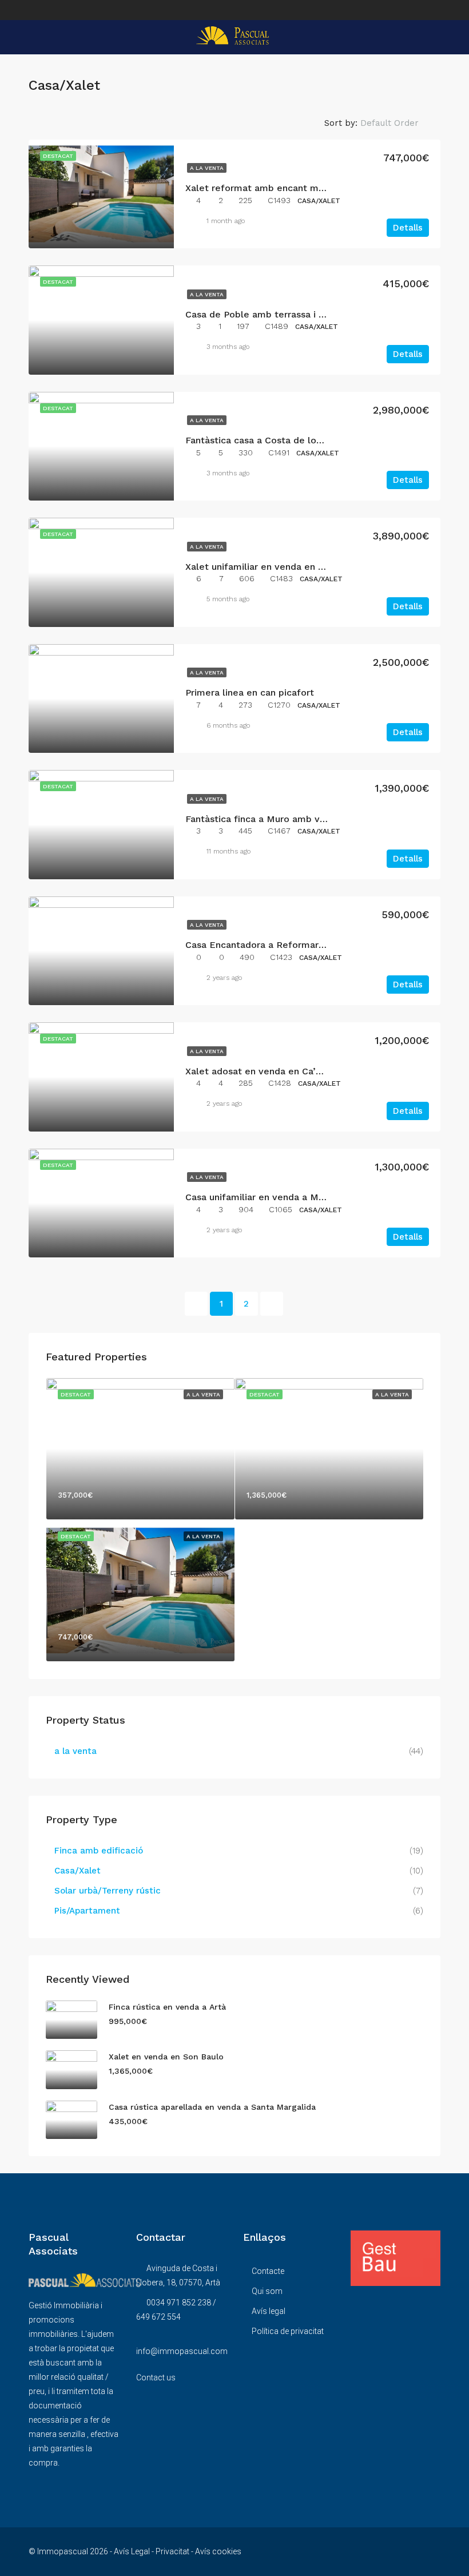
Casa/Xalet (77, 1871)
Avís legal (269, 2311)
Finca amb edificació (99, 1851)
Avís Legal (132, 2551)
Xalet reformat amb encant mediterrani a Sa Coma (299, 188)
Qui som (267, 2291)
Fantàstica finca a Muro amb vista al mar (276, 819)
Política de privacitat (288, 2331)
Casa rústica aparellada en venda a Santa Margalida (212, 2107)
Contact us (156, 2377)
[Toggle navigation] (34, 9)
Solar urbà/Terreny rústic (108, 1891)
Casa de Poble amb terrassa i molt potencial (285, 314)
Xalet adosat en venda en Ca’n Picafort (272, 1071)
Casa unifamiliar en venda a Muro (259, 1197)
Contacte (268, 2271)
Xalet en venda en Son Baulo (166, 2057)
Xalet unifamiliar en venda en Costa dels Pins (286, 567)
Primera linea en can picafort (250, 692)
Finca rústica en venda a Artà (167, 2007)
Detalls (408, 228)
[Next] (272, 1304)
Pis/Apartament (87, 1911)
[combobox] (399, 123)
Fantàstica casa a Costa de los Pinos (266, 440)
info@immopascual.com (182, 2351)
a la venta (207, 168)
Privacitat (172, 2551)
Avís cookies (218, 2551)
